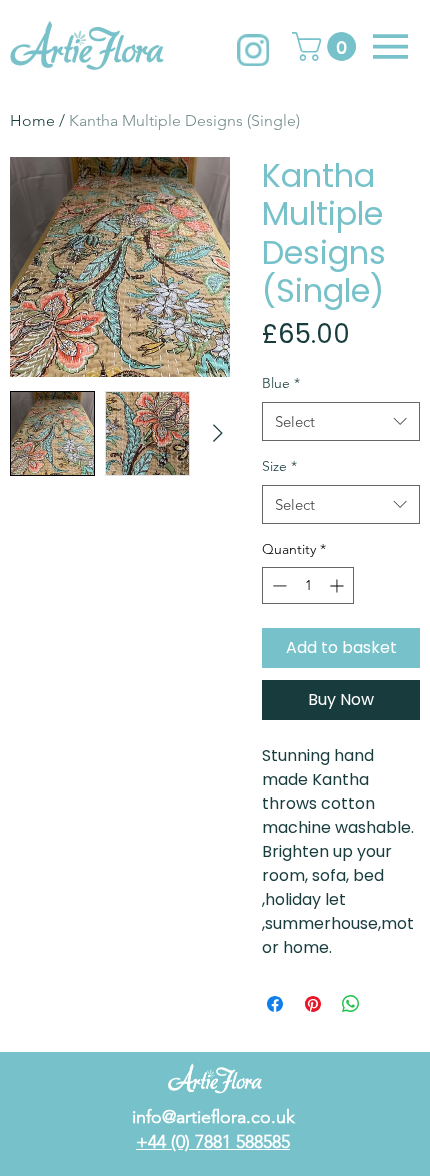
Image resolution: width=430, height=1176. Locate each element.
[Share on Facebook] (275, 1004)
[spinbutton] (308, 585)
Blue (281, 383)
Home (32, 120)
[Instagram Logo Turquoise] (253, 50)
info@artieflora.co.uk (213, 1117)
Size (279, 466)
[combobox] (341, 421)
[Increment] (338, 585)
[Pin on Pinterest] (313, 1004)
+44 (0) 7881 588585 (213, 1142)
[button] (327, 46)
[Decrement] (277, 585)
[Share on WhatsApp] (351, 1004)
